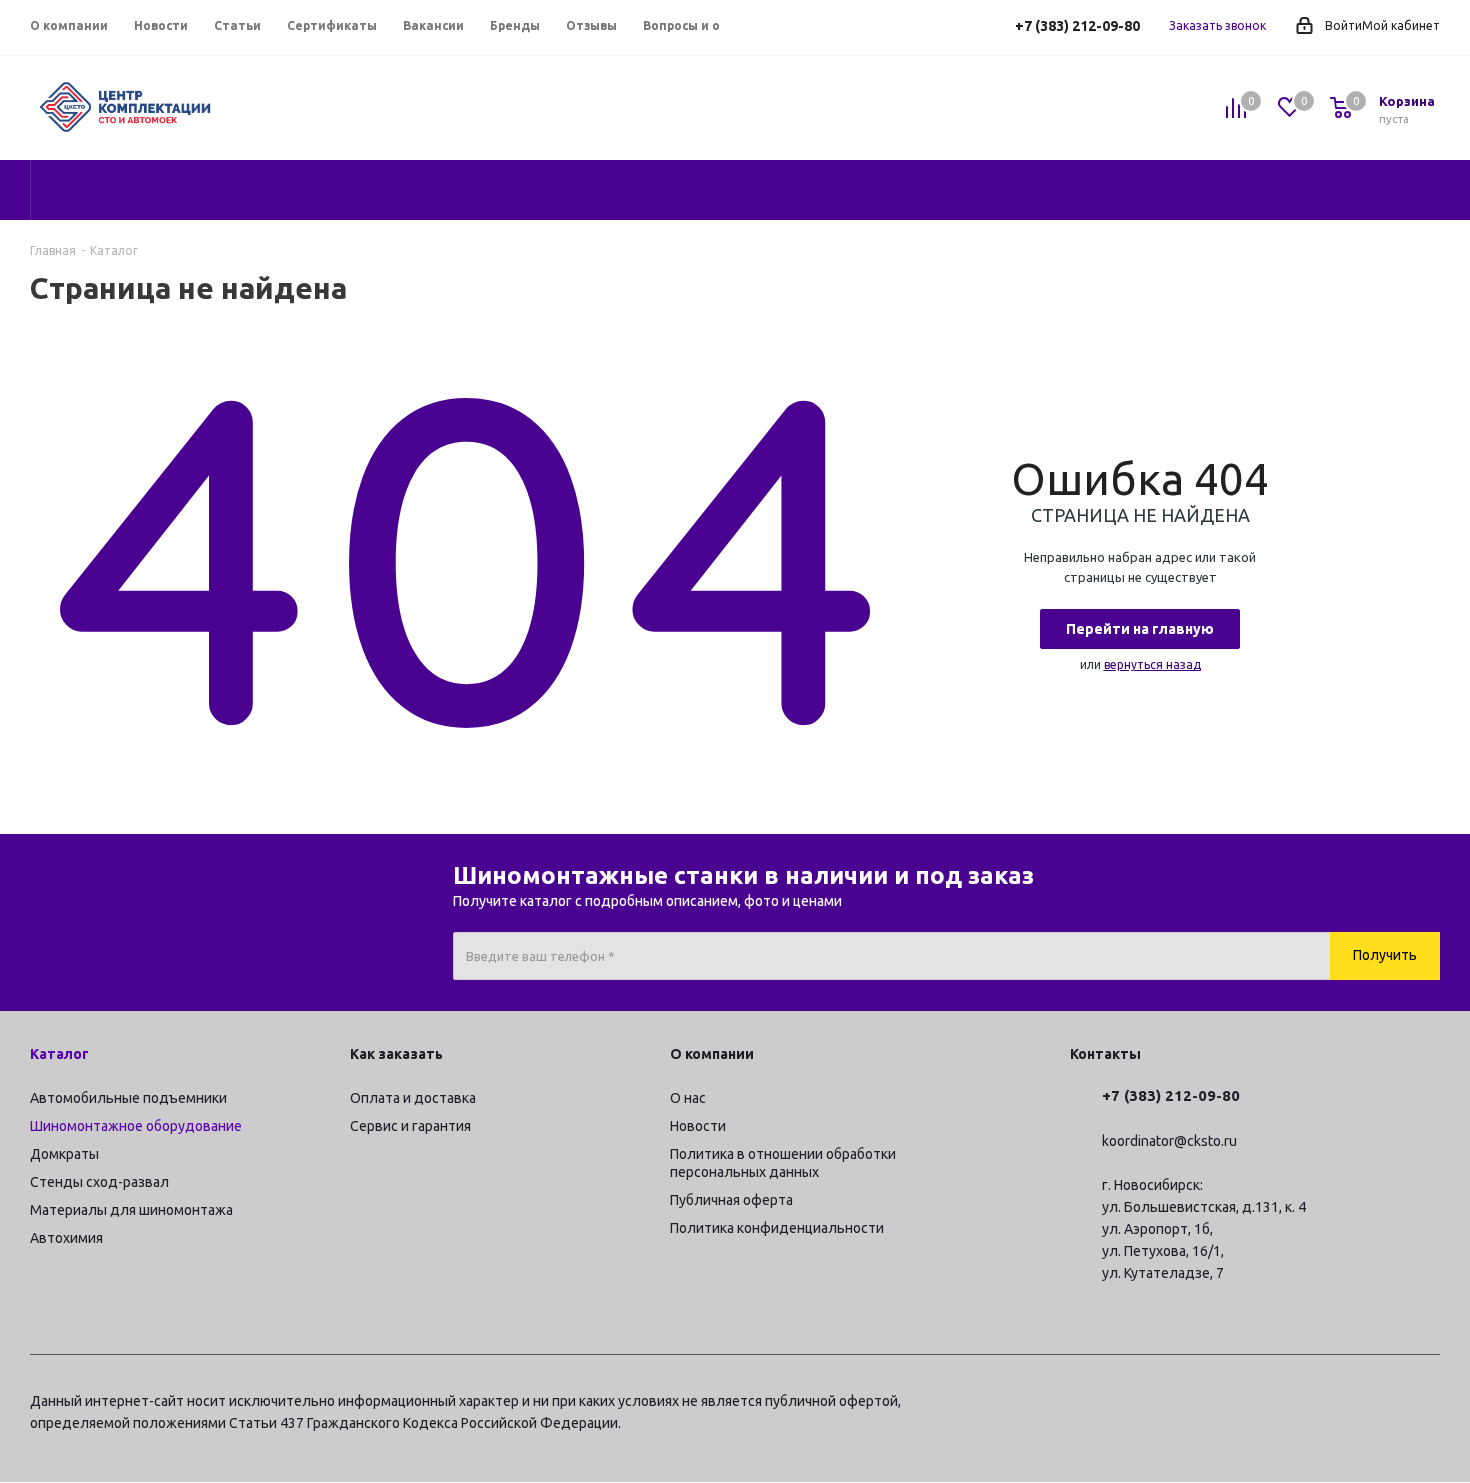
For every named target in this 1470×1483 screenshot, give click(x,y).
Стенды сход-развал (99, 1182)
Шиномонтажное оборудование (136, 1126)
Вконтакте (1325, 1404)
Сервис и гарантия (410, 1126)
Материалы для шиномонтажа (131, 1210)
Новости (698, 1126)
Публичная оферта (731, 1200)
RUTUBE (1425, 1404)
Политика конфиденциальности (777, 1228)
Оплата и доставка (413, 1098)
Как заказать (396, 1054)
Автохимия (66, 1238)
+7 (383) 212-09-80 (1077, 26)
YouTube (1375, 1404)
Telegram (1275, 1404)
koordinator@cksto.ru (1169, 1141)
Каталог (59, 1054)
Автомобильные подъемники (128, 1098)
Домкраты (64, 1154)
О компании (712, 1054)
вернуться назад (1152, 664)
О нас (688, 1098)
